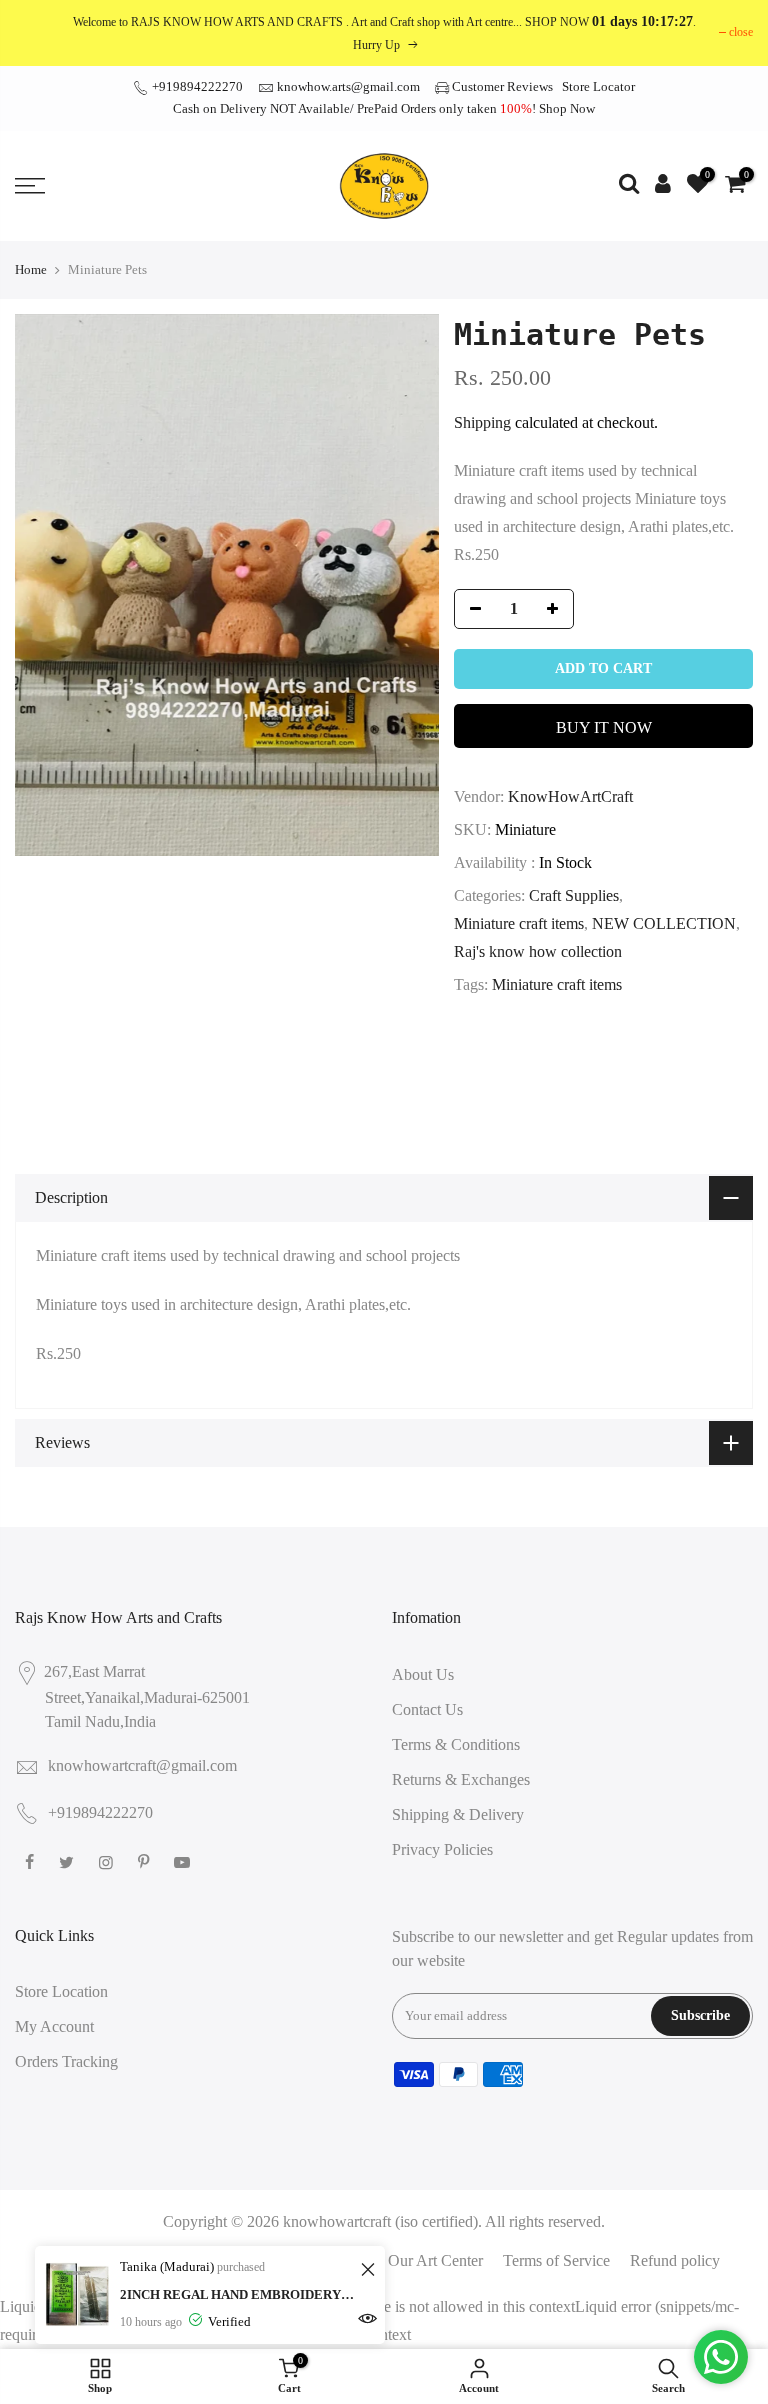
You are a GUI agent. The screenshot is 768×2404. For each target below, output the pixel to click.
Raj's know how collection (538, 951)
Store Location (61, 1991)
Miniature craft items (519, 923)
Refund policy (675, 2260)
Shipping (482, 422)
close (741, 32)
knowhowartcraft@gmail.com (142, 1765)
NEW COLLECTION (664, 923)
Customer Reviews (502, 86)
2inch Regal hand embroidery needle (237, 2294)
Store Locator (598, 86)
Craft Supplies (574, 895)
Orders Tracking (66, 2061)
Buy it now (604, 727)
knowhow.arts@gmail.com (348, 86)
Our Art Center (435, 2260)
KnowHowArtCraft (570, 796)
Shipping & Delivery (458, 1814)
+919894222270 (196, 86)
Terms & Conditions (456, 1744)
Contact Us (427, 1709)
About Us (423, 1674)
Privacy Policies (442, 1849)
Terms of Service (556, 2260)
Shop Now (567, 108)
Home (31, 269)
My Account (54, 2026)
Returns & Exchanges (461, 1779)
